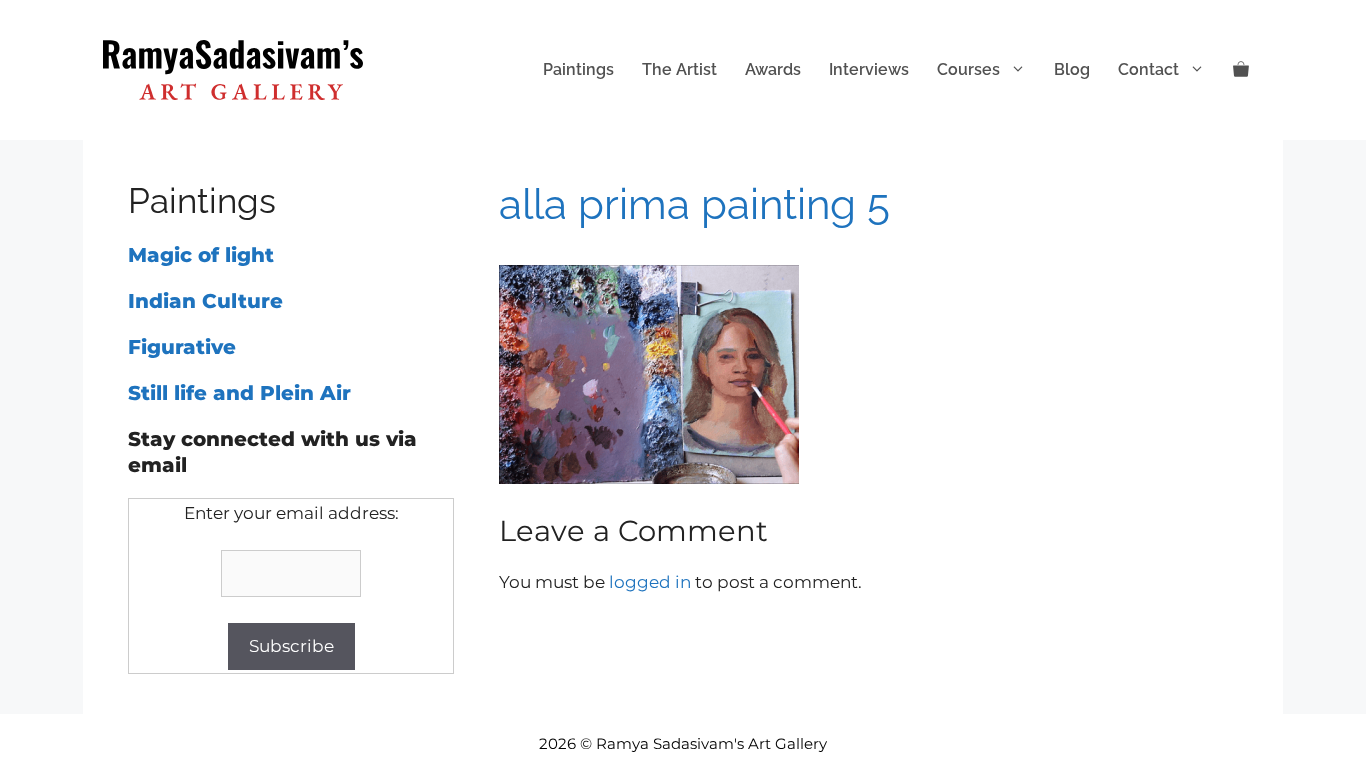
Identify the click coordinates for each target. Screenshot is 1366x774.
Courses (968, 69)
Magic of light (201, 255)
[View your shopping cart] (1241, 70)
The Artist (679, 69)
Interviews (869, 69)
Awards (773, 69)
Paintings (578, 69)
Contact (1148, 69)
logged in (650, 582)
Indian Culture (205, 301)
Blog (1072, 69)
